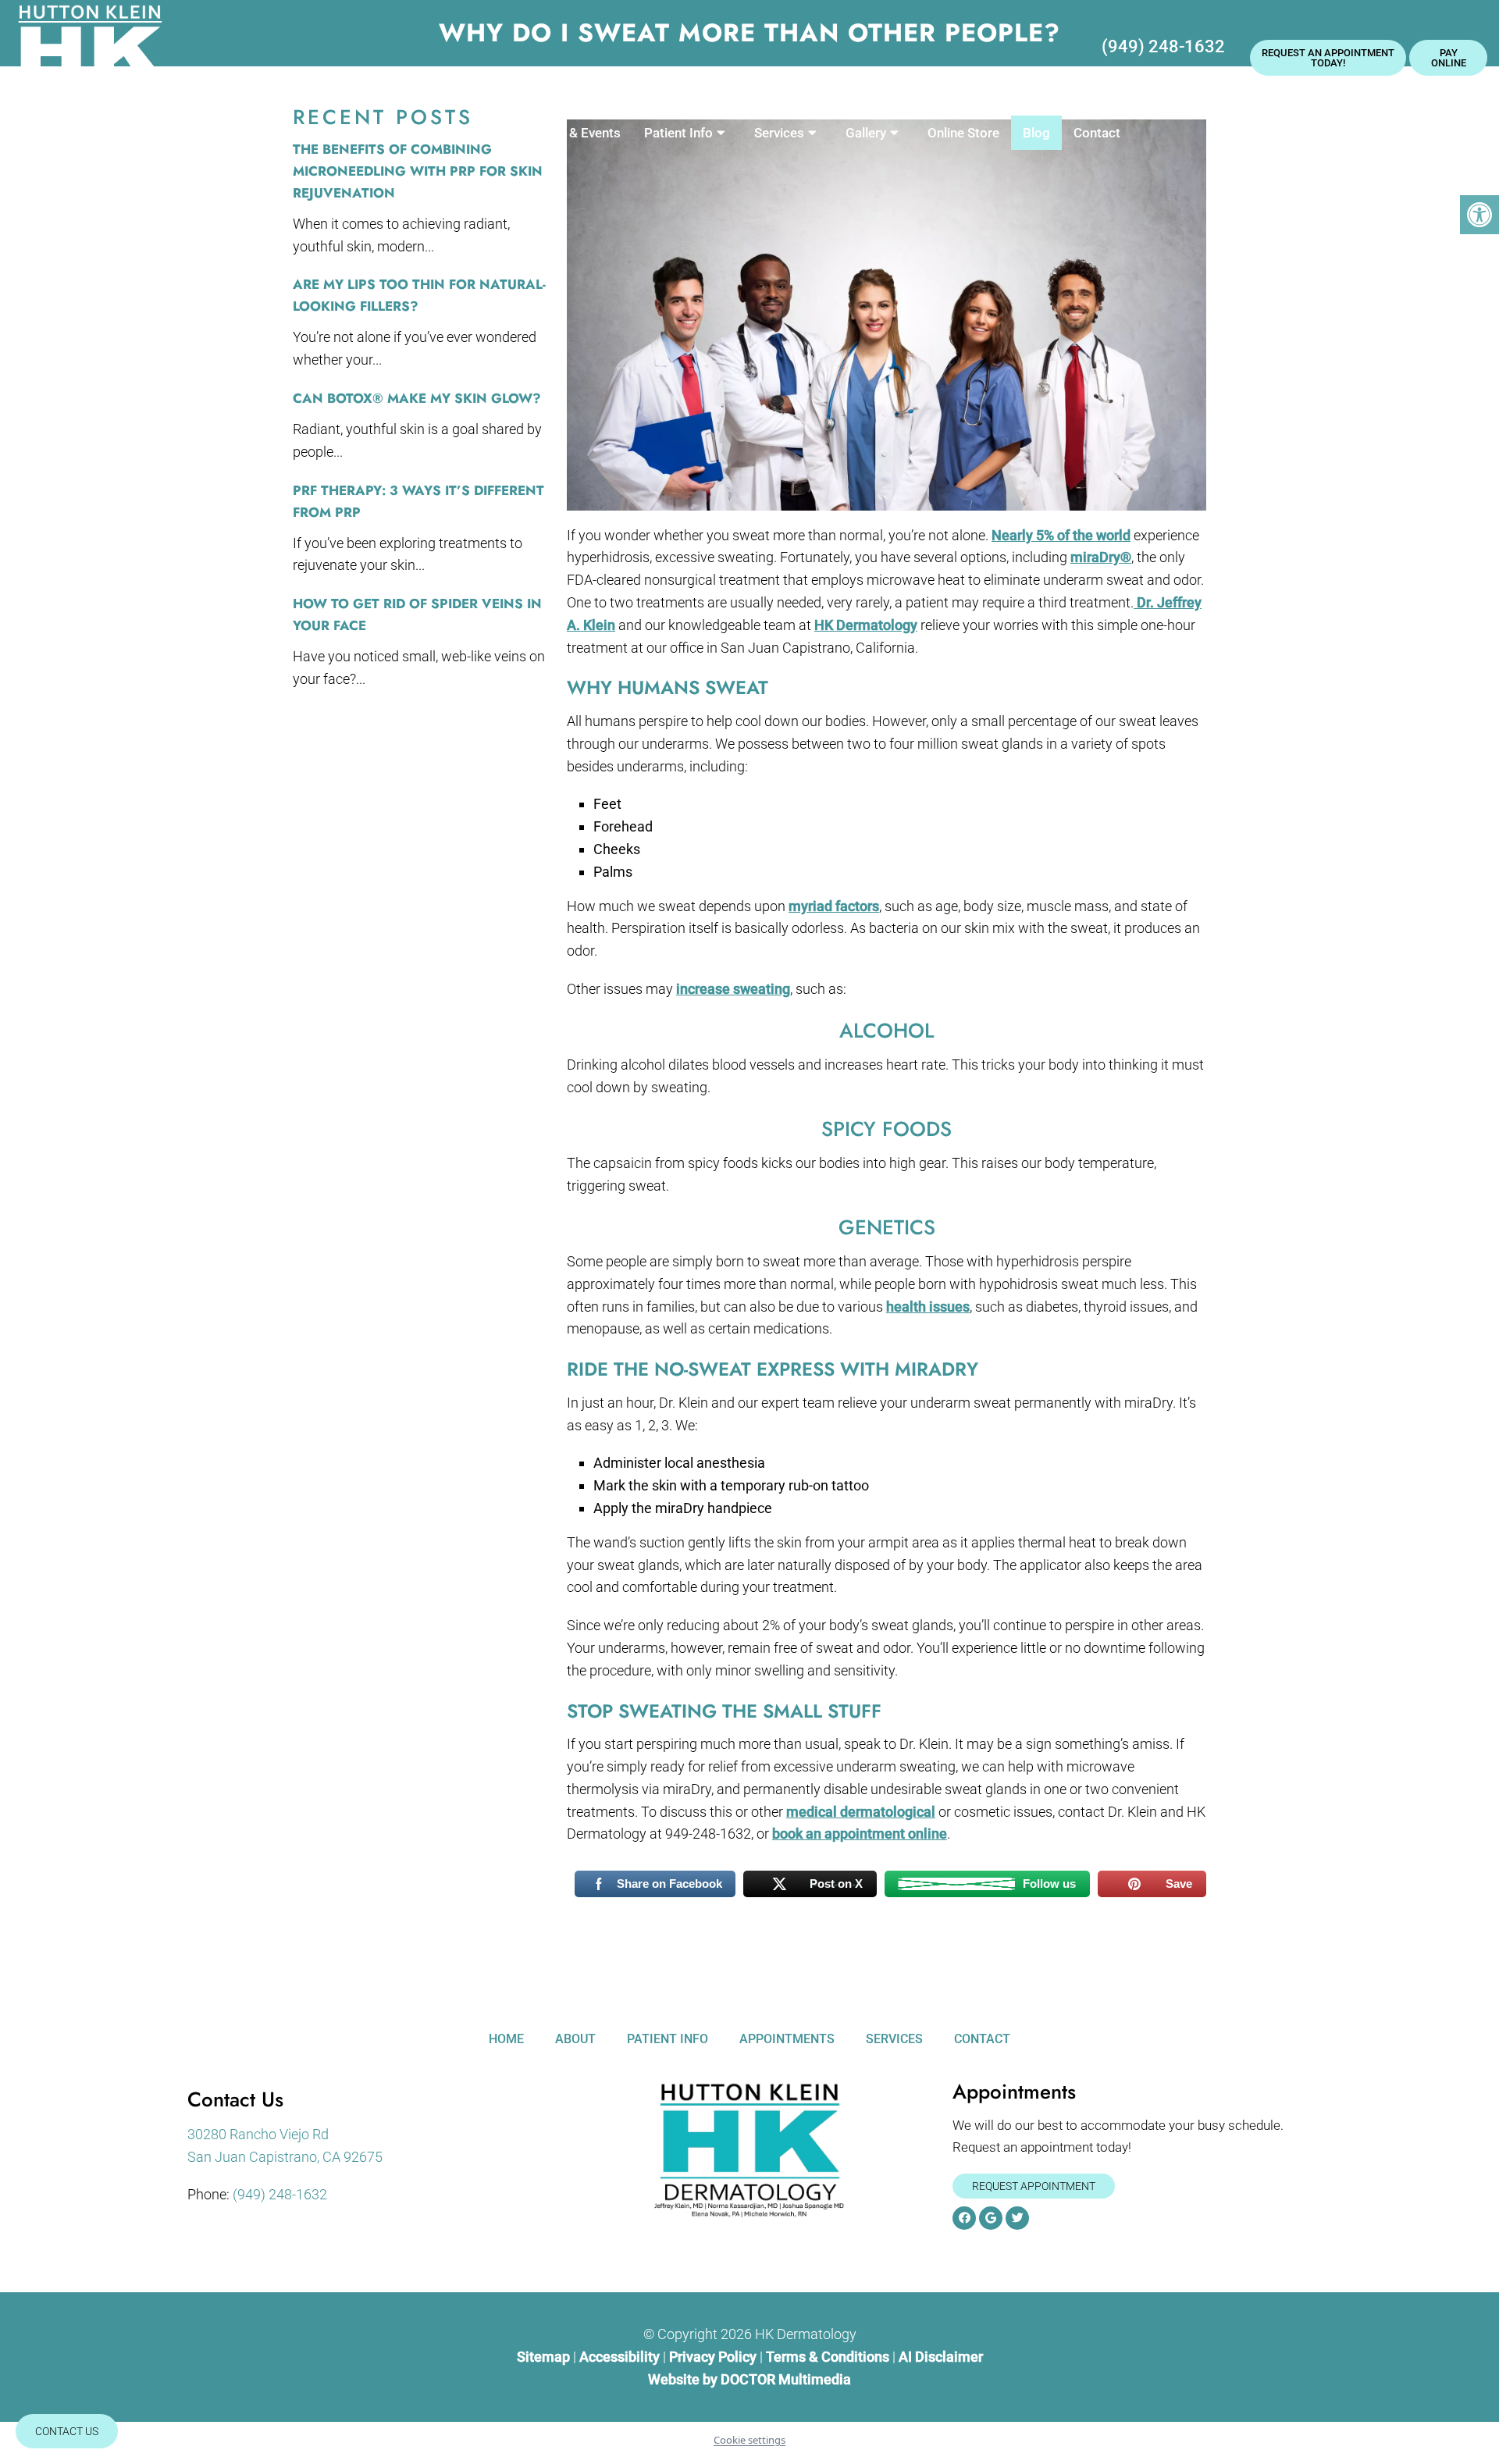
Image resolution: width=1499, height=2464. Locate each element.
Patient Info (678, 133)
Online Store (963, 133)
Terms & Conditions (829, 2357)
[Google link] (991, 2218)
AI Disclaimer (941, 2357)
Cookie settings (749, 2440)
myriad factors (834, 906)
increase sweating (733, 989)
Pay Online (1449, 58)
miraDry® (1101, 557)
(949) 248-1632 (1163, 46)
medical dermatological (861, 1812)
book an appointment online (860, 1834)
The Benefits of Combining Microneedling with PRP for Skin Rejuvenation (418, 171)
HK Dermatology (866, 625)
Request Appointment (1034, 2186)
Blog (1036, 133)
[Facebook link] (964, 2218)
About (457, 133)
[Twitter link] (1017, 2218)
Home (397, 133)
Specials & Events (568, 133)
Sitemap (543, 2357)
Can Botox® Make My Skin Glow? (417, 398)
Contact (1097, 133)
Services (779, 133)
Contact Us (67, 2431)
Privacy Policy (714, 2357)
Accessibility (620, 2357)
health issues (928, 1307)
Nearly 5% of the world (1061, 535)
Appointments (787, 2039)
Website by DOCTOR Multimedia (749, 2379)
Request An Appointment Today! (1328, 58)
